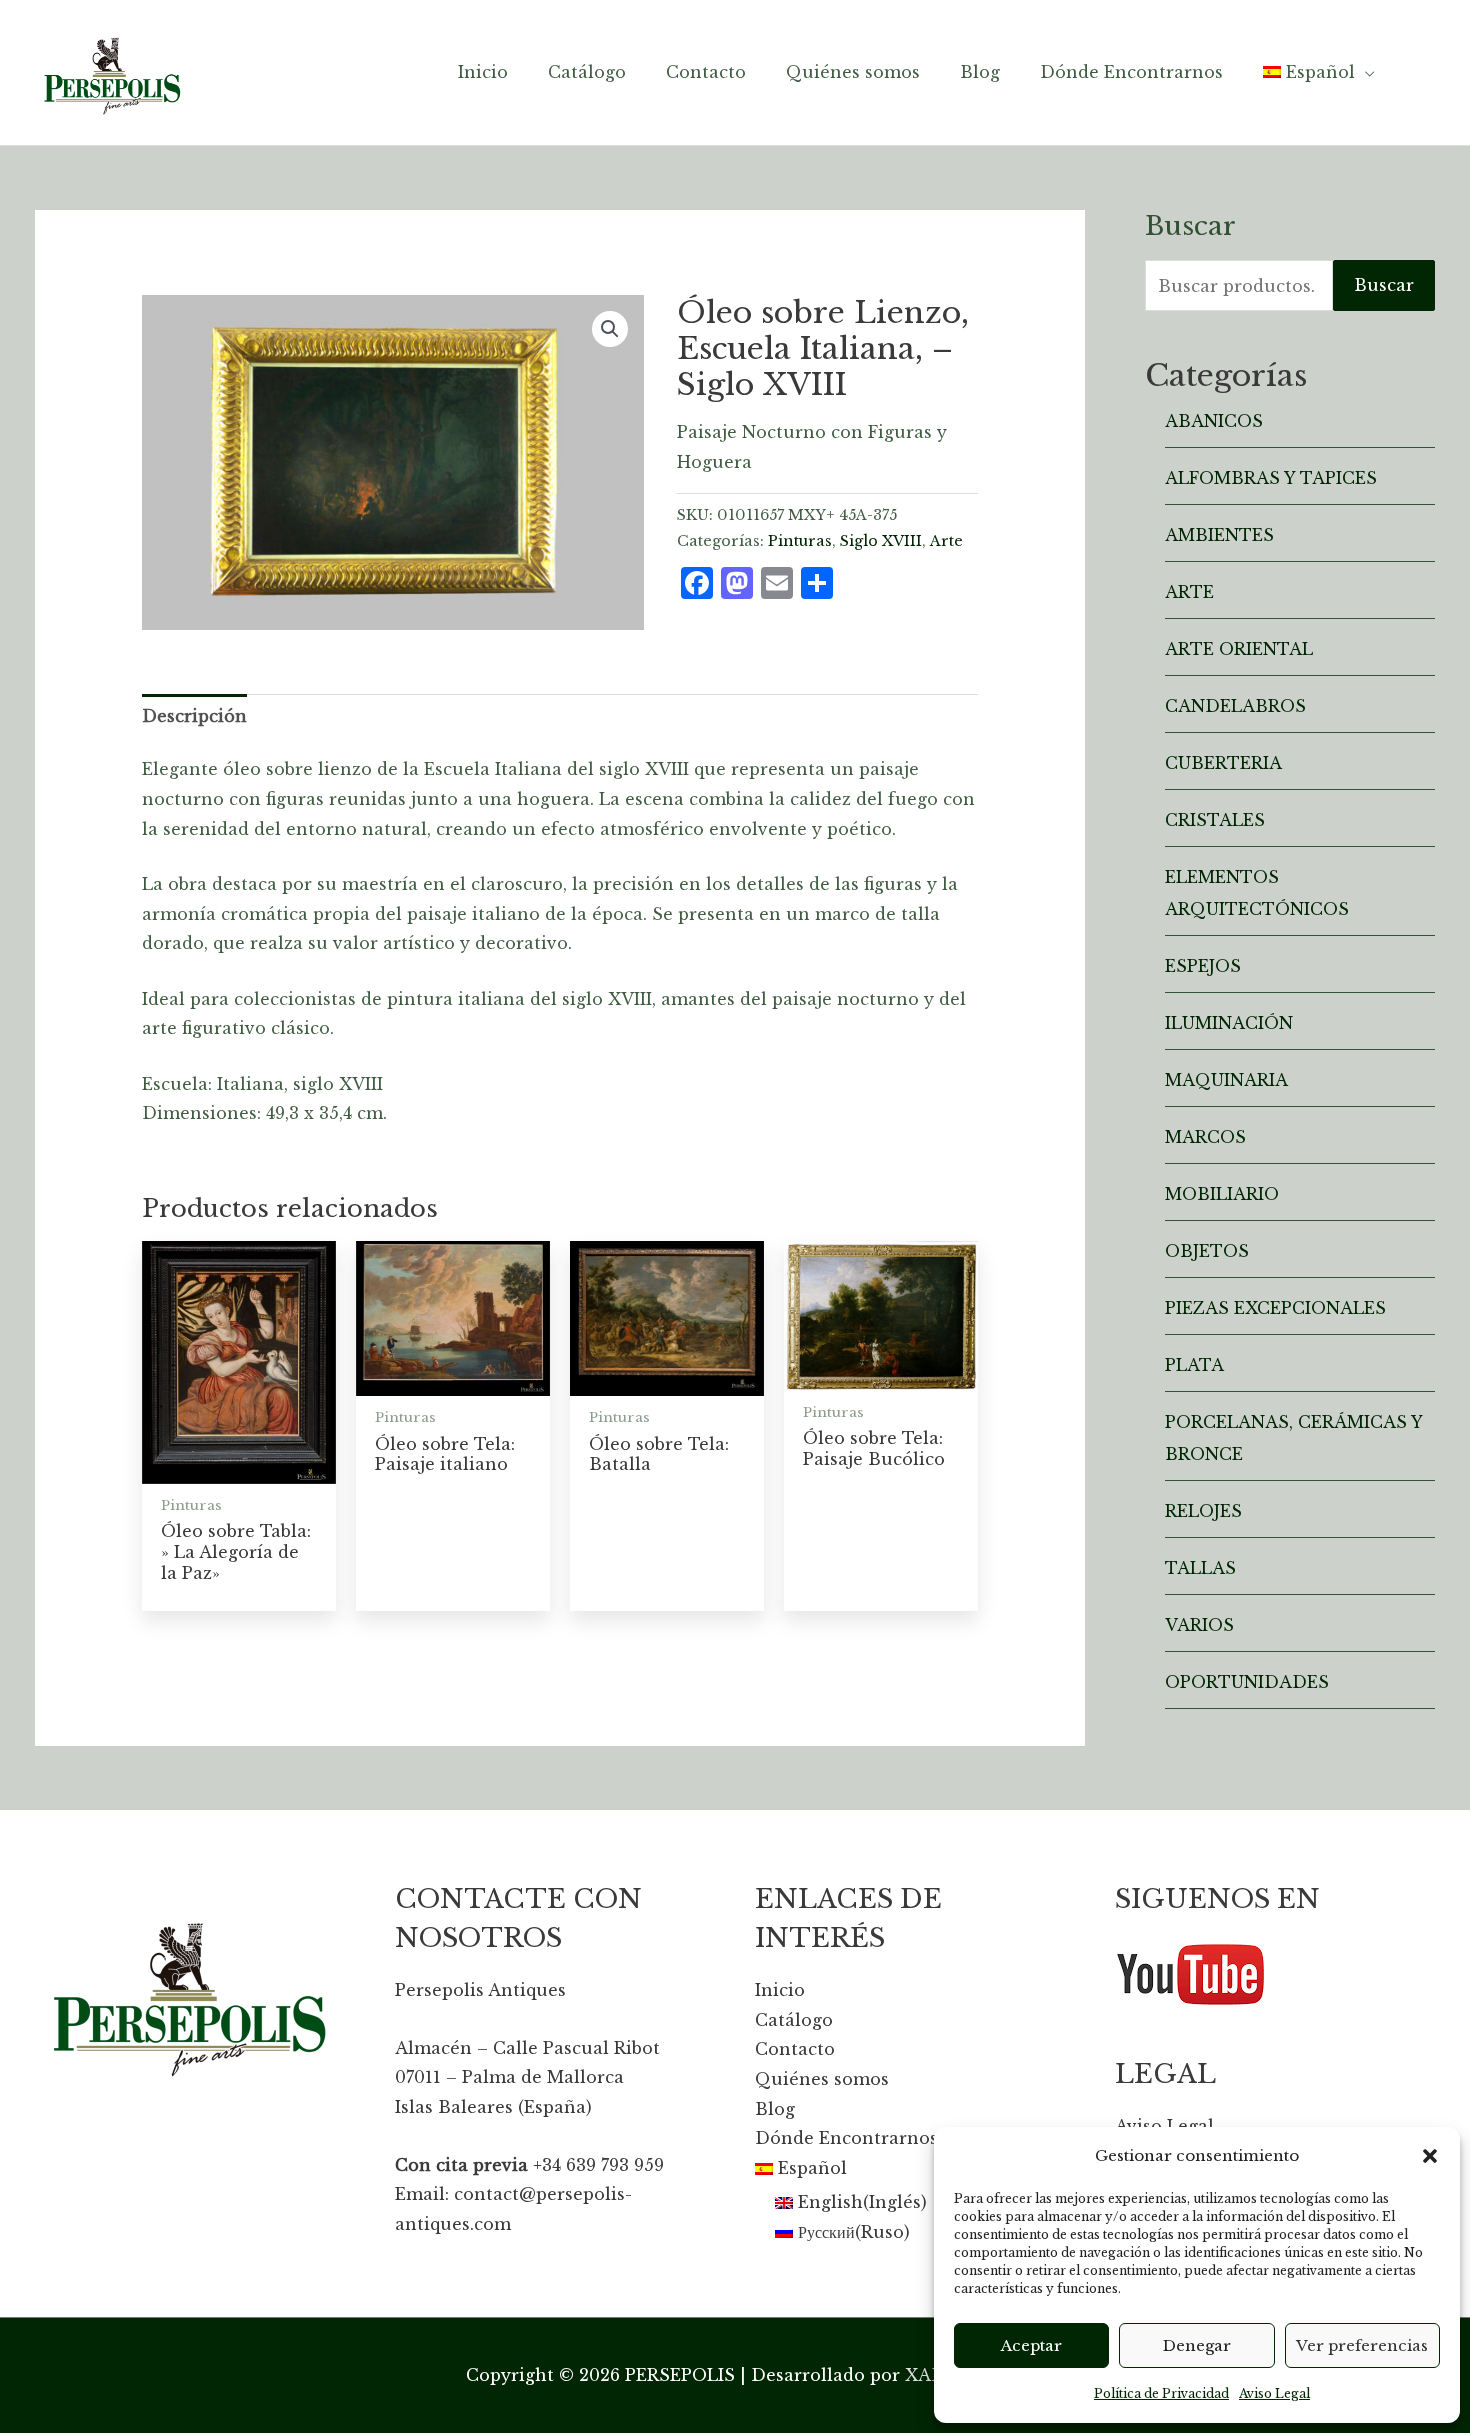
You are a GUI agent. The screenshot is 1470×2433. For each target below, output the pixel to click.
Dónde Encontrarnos (846, 2138)
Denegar (1197, 2345)
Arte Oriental (1239, 649)
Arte (946, 541)
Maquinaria (1226, 1080)
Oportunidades (1247, 1682)
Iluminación (1229, 1023)
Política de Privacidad (1161, 2393)
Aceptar (1031, 2345)
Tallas (1200, 1568)
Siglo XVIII (881, 541)
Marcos (1205, 1137)
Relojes (1203, 1511)
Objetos (1207, 1251)
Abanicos (1214, 421)
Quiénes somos (822, 2079)
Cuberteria (1223, 763)
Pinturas (800, 541)
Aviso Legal (1274, 2393)
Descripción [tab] (194, 716)
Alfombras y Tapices (1271, 478)
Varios (1199, 1625)
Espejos (1203, 966)
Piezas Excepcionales (1275, 1308)
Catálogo (794, 2020)
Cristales (1215, 820)
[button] (1430, 2156)
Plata (1194, 1365)
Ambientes (1219, 535)
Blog (775, 2109)
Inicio (780, 1990)
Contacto (795, 2049)
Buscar (1384, 285)
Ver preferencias (1362, 2345)
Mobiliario (1222, 1194)
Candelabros (1235, 706)
